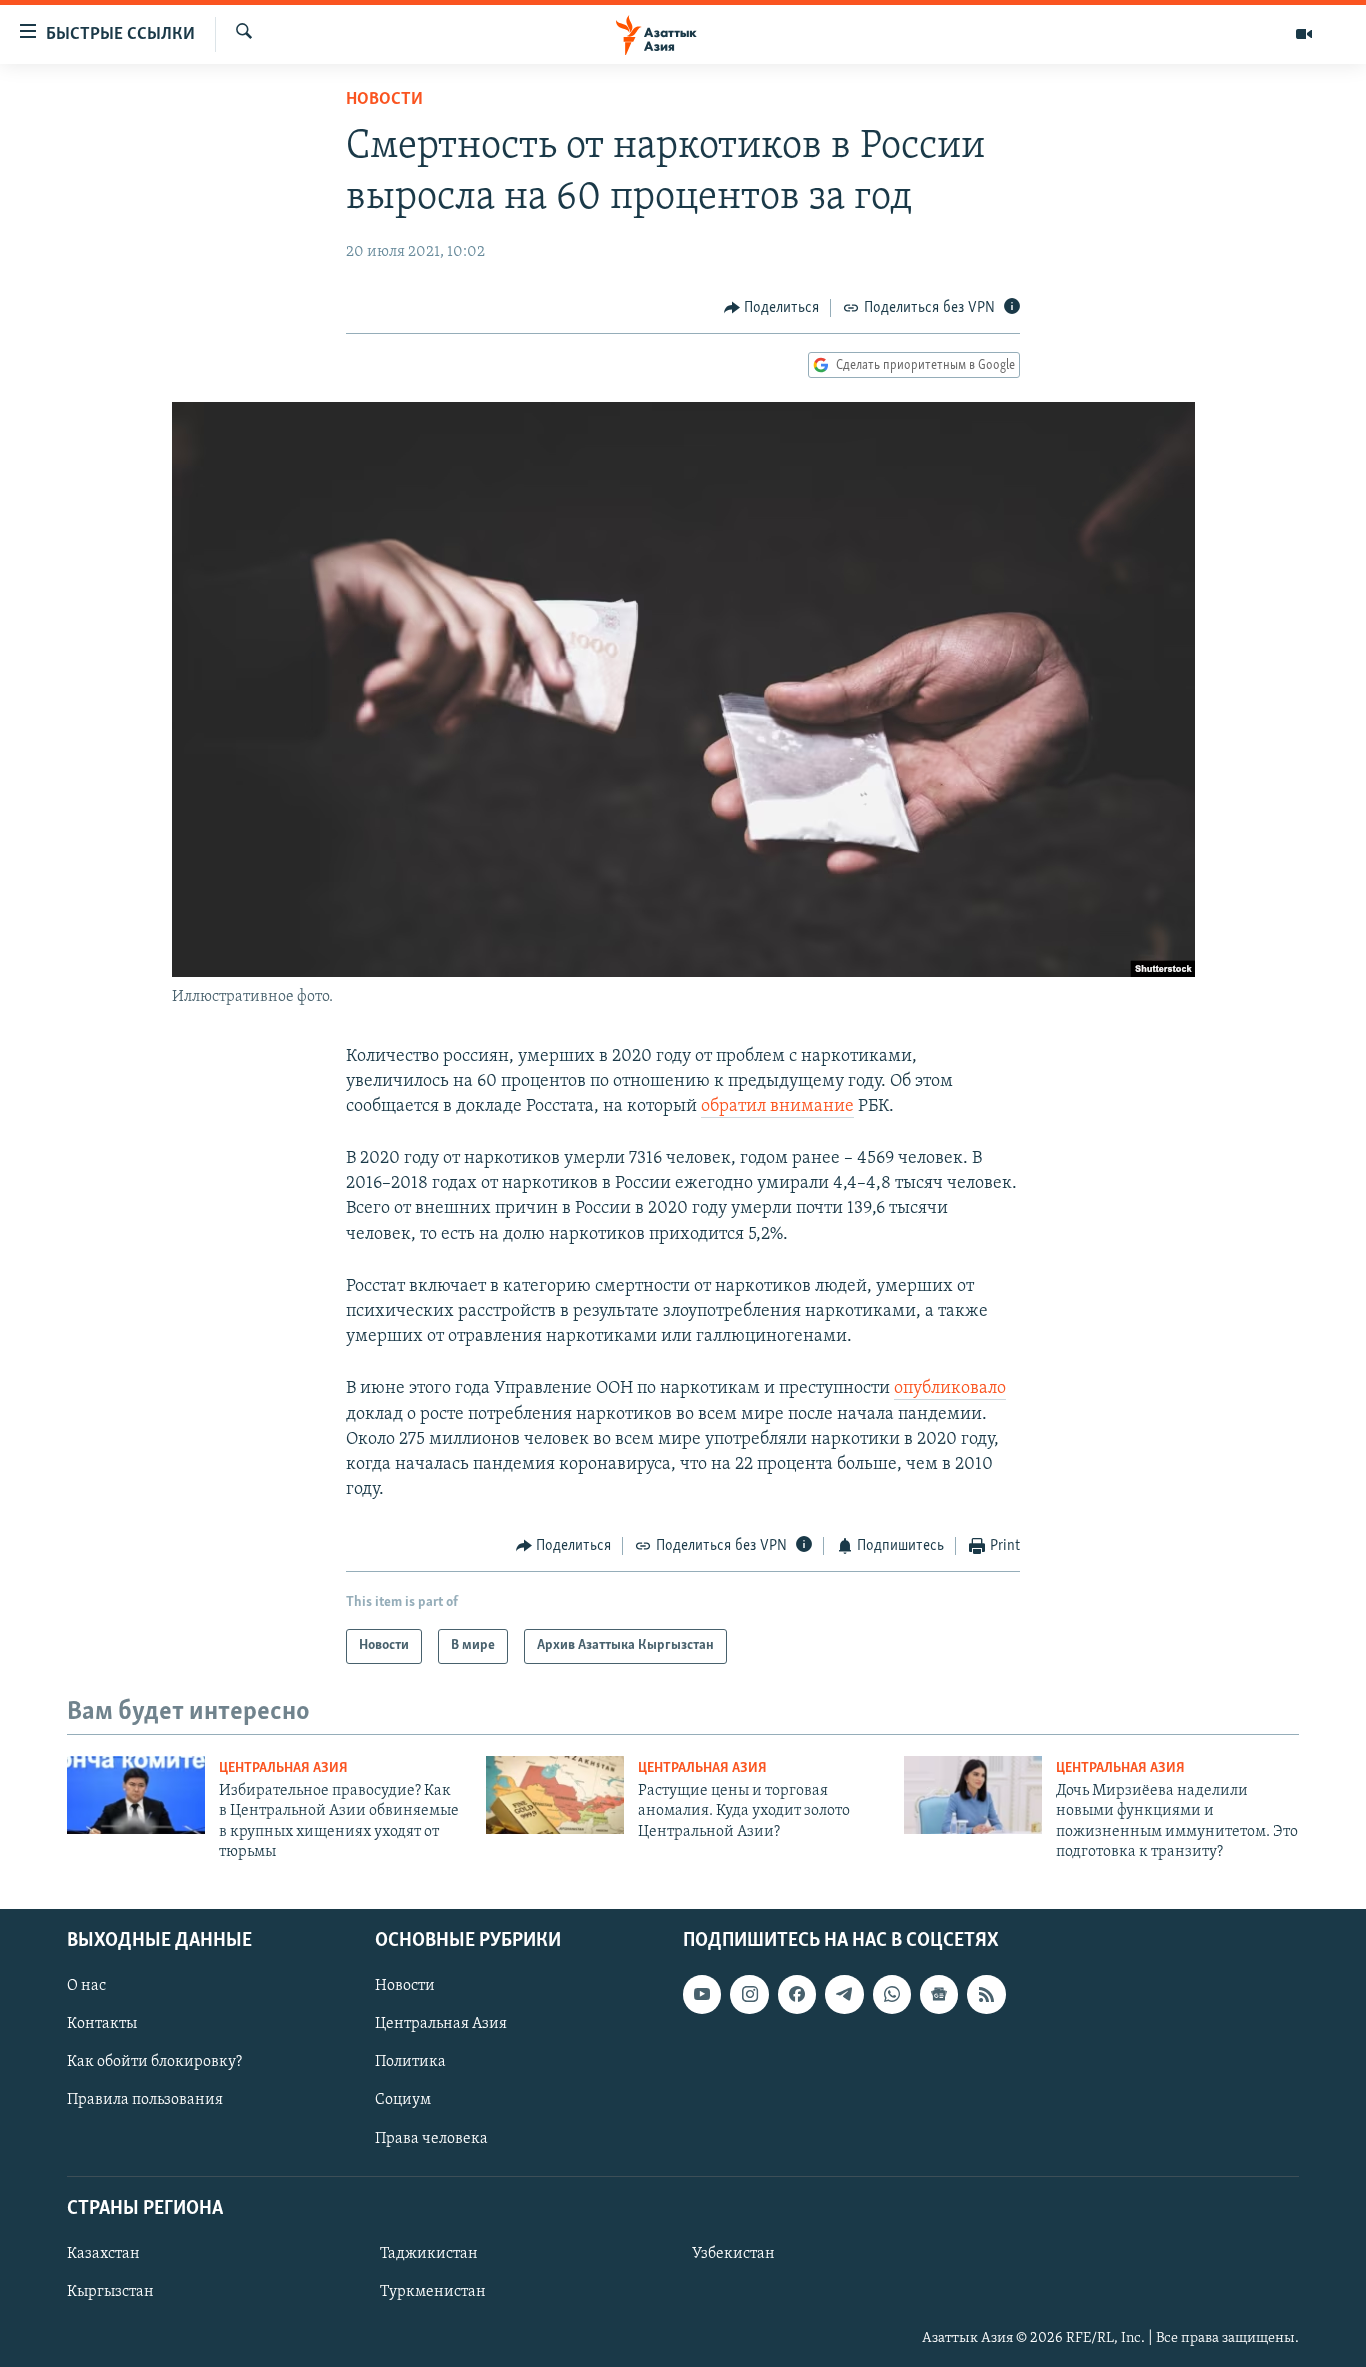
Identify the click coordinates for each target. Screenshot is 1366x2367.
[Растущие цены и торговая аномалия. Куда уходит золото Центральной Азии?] (555, 1795)
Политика (410, 2062)
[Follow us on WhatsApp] (892, 1994)
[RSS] (986, 1994)
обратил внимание (777, 1107)
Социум (403, 2100)
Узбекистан (733, 2253)
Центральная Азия (283, 1768)
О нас (86, 1986)
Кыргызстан (110, 2291)
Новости (384, 100)
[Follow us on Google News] (939, 1994)
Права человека (431, 2138)
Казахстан (103, 2253)
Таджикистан (429, 2253)
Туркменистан (433, 2291)
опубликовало (950, 1389)
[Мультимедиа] (1304, 34)
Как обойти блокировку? (154, 2062)
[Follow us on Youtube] (702, 1994)
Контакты (102, 2024)
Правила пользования (145, 2100)
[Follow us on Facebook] (797, 1994)
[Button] (772, 308)
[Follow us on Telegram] (844, 1994)
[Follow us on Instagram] (749, 1994)
